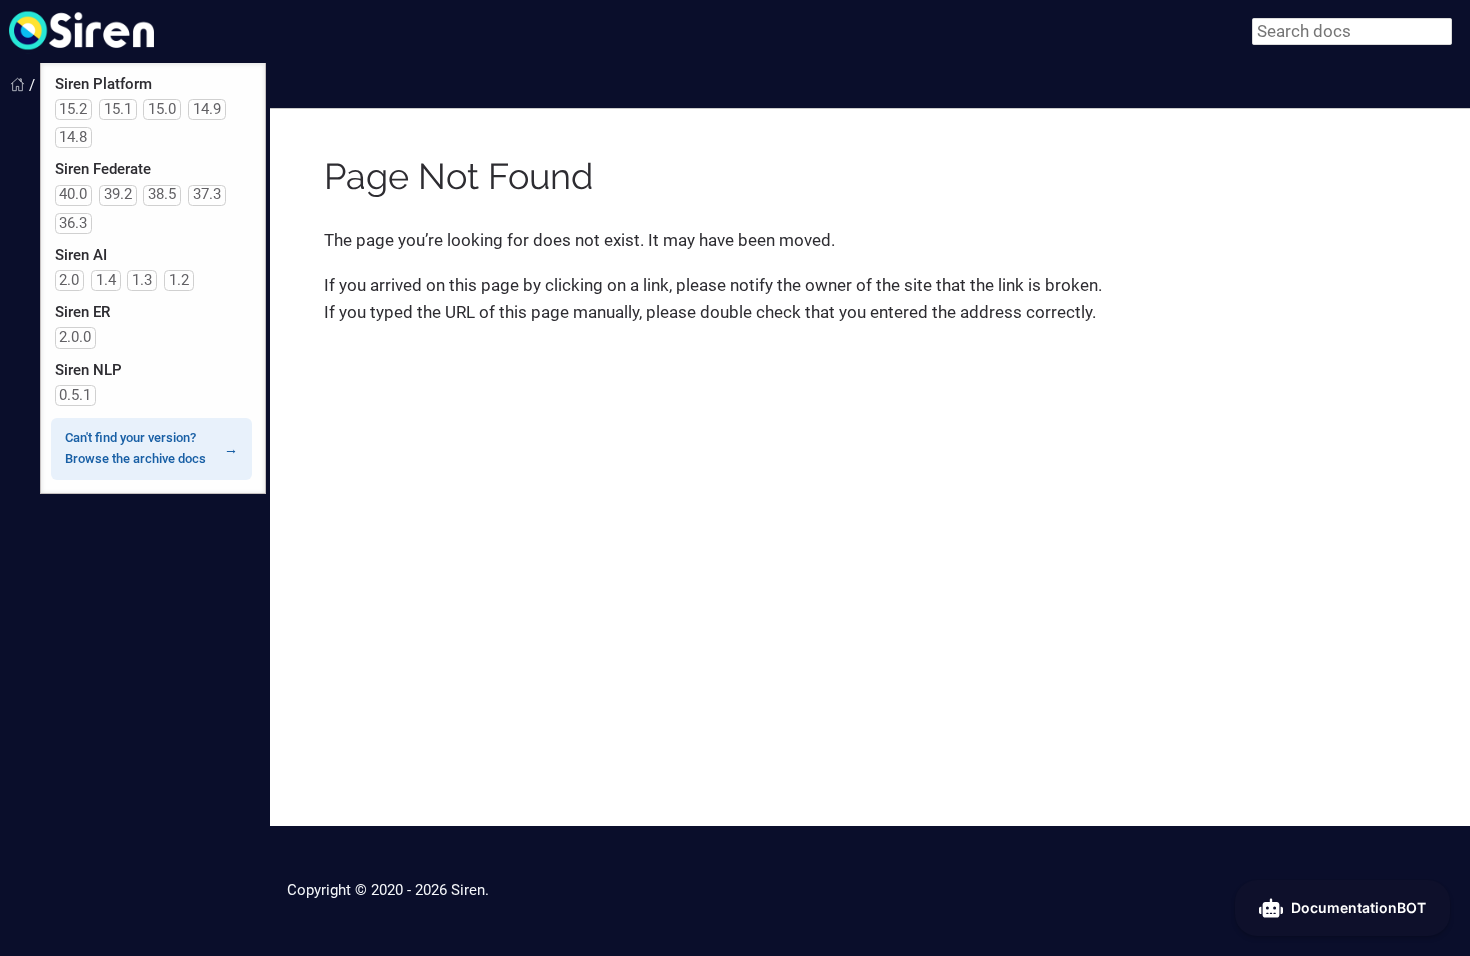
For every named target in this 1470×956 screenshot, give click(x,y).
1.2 (179, 280)
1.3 (142, 280)
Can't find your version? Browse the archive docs (135, 448)
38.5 (162, 194)
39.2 (118, 194)
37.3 (207, 194)
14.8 (73, 137)
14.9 (207, 109)
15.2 (73, 109)
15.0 (162, 109)
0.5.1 (75, 395)
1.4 (106, 280)
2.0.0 (75, 337)
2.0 (69, 280)
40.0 (73, 194)
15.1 (118, 109)
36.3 (73, 223)
